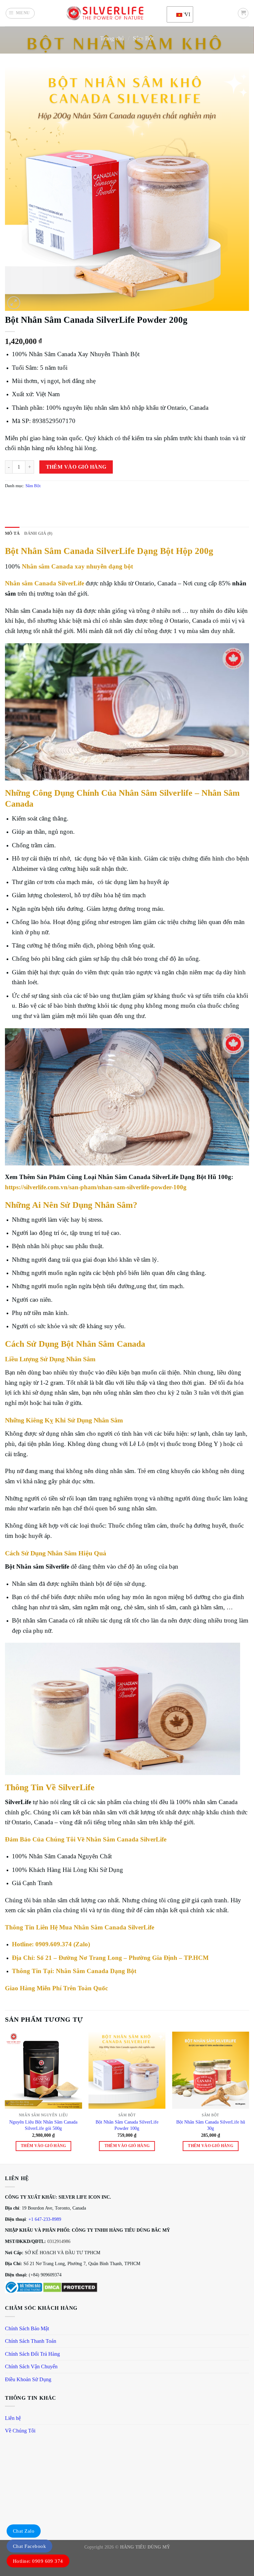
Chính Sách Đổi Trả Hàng (32, 2354)
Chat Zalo (24, 2531)
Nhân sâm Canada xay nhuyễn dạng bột (77, 566)
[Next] (249, 2097)
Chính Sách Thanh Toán (31, 2341)
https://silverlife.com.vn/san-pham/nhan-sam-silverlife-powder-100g (96, 1187)
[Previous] (5, 2097)
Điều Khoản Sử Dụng (28, 2379)
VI (185, 14)
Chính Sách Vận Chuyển (31, 2366)
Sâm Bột (143, 38)
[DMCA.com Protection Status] (70, 2287)
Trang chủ (112, 38)
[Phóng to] (14, 303)
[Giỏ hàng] (243, 13)
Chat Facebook (29, 2546)
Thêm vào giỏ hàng (76, 467)
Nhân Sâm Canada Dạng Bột (96, 1971)
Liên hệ (13, 2418)
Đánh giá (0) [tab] (38, 533)
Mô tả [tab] (12, 533)
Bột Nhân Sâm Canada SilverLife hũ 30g (211, 2125)
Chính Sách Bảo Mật (27, 2328)
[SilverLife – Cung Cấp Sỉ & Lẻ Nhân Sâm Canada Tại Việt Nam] (105, 13)
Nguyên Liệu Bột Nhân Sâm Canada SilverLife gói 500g (43, 2125)
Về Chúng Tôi (20, 2431)
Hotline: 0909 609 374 (38, 2561)
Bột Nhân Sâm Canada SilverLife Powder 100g (127, 2125)
